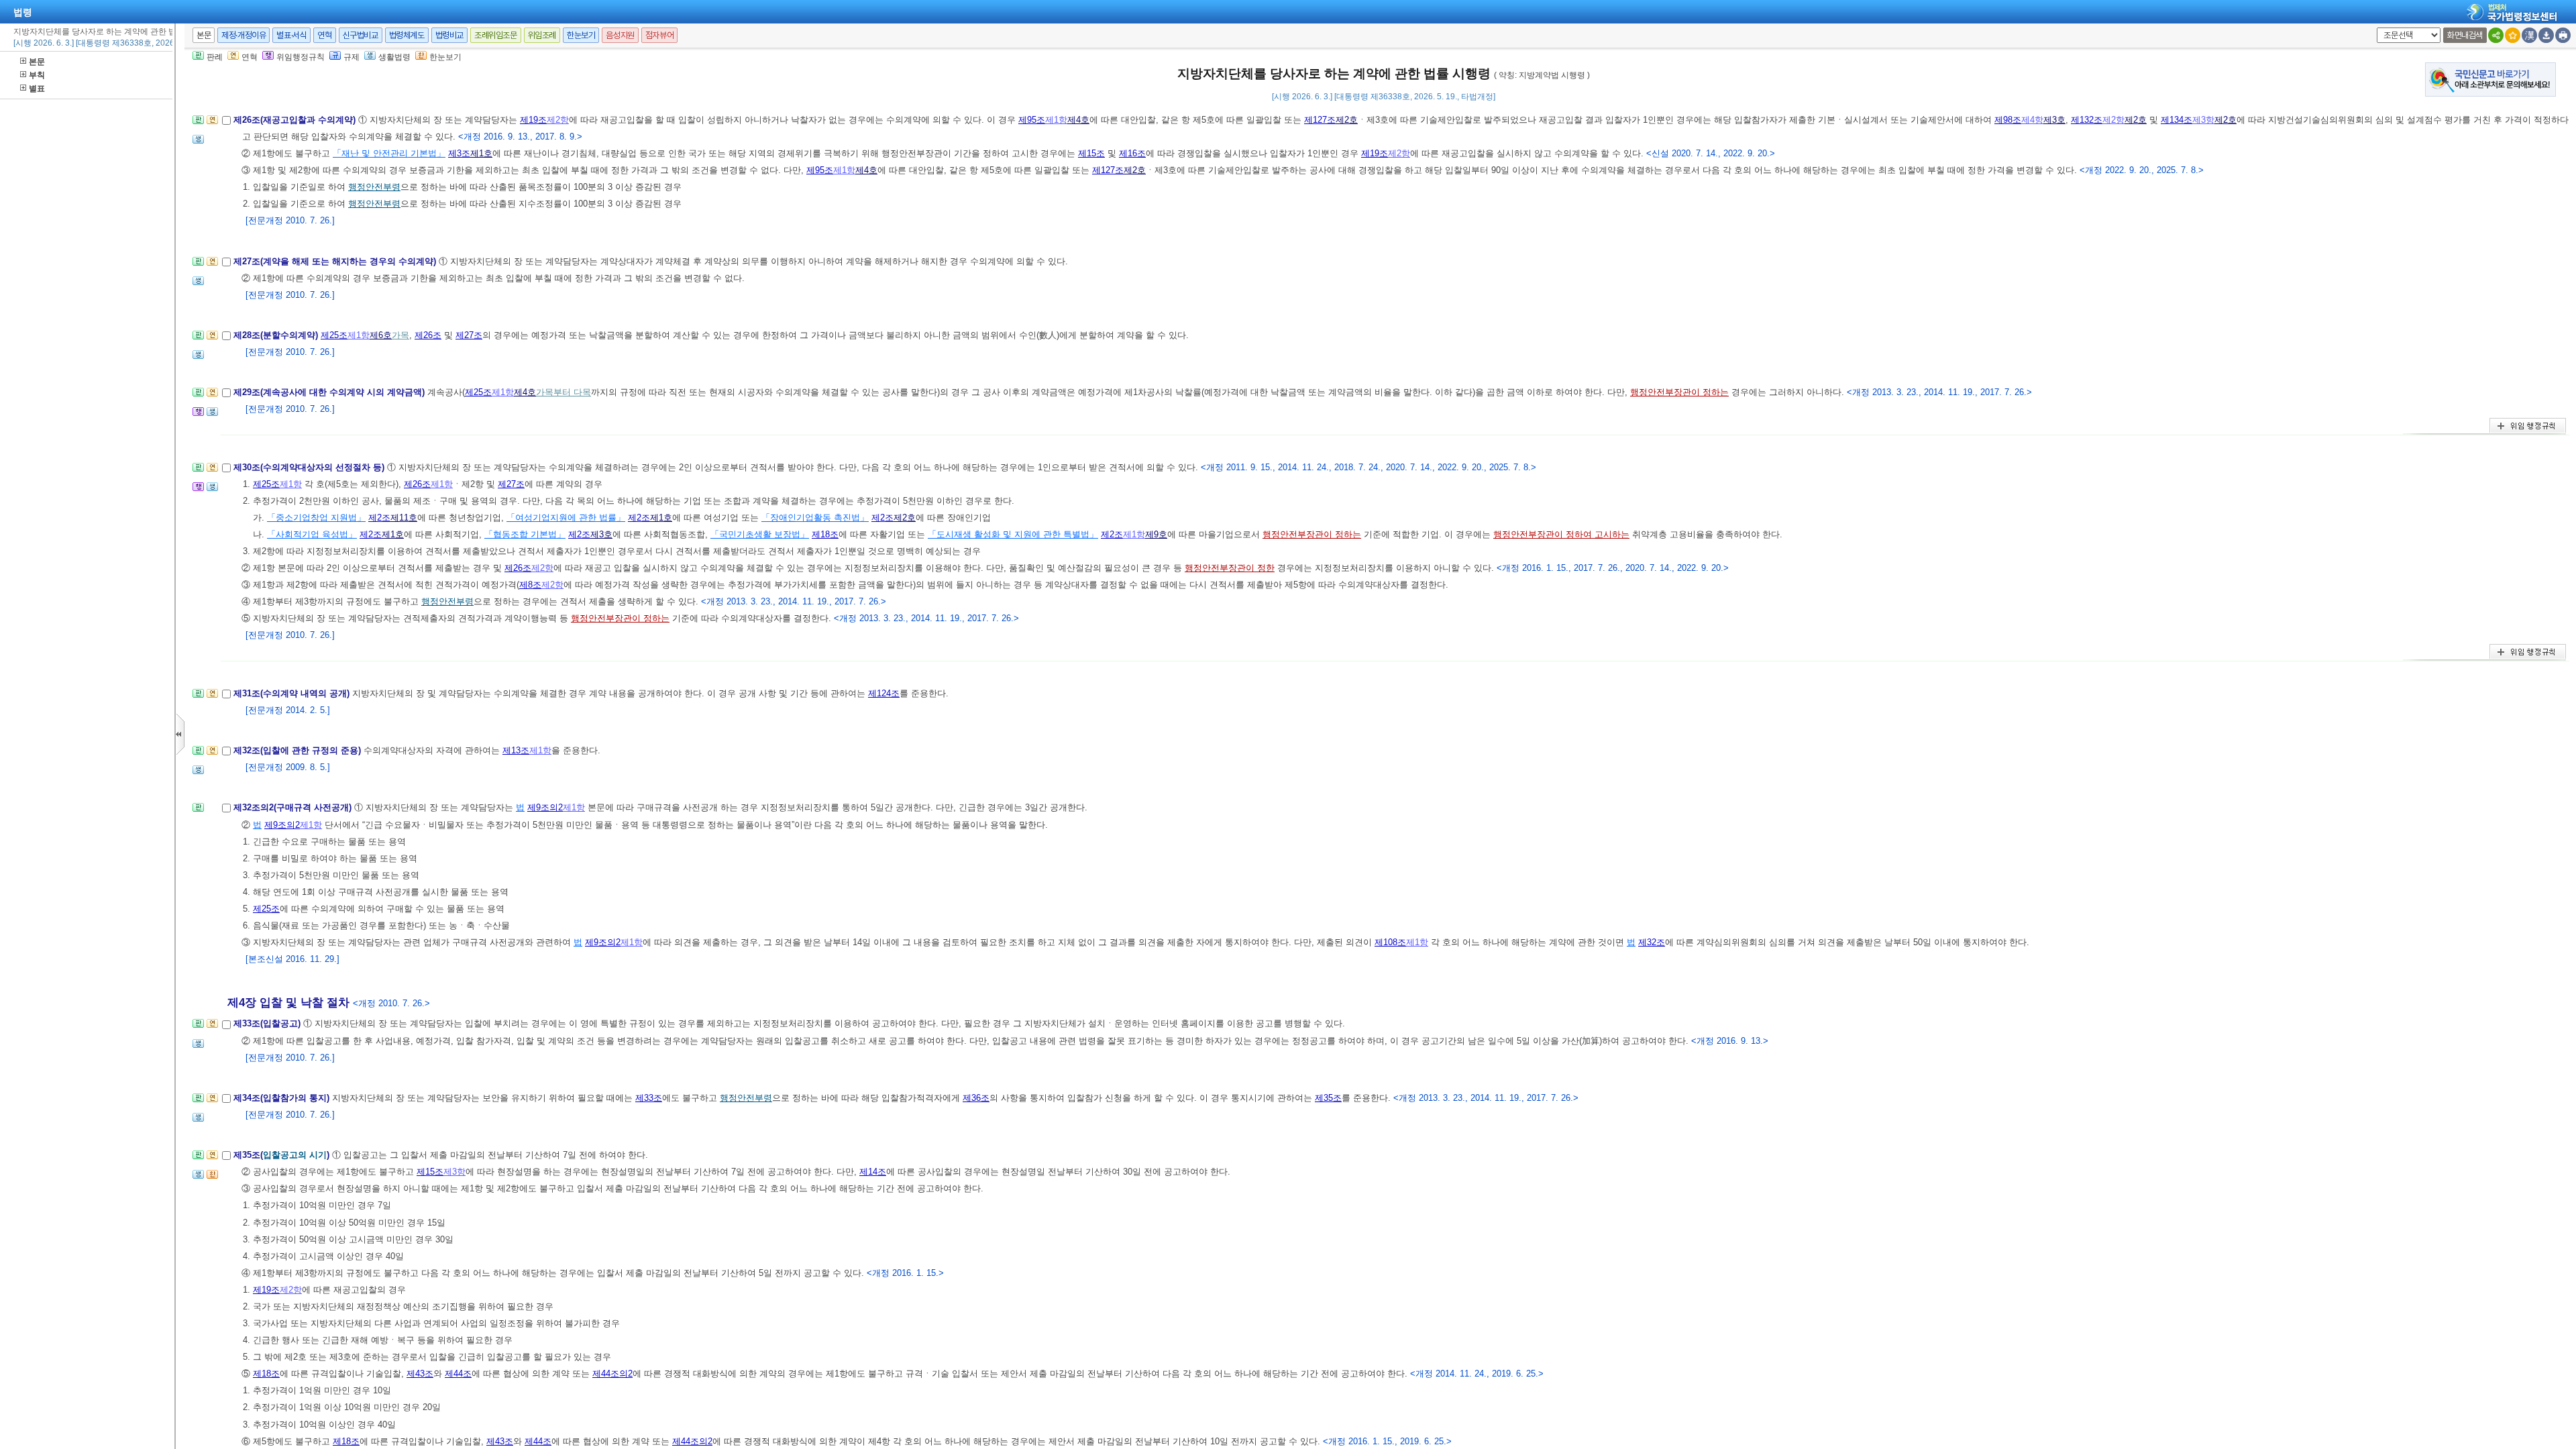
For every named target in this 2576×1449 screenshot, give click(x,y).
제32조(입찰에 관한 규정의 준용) (299, 750)
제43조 (420, 1374)
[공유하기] (2496, 35)
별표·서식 (291, 35)
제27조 (469, 335)
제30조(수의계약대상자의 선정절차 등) (310, 467)
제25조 (334, 335)
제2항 (558, 120)
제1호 (481, 153)
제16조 (1132, 153)
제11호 (404, 518)
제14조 (873, 1172)
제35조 (1328, 1098)
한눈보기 (581, 35)
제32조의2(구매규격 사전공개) (294, 807)
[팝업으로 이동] (198, 143)
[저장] (2546, 35)
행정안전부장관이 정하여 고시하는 (1561, 534)
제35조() (283, 1155)
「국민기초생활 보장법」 (760, 534)
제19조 (533, 120)
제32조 (1652, 942)
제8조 (530, 585)
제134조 (2177, 120)
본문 (37, 62)
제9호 (1156, 534)
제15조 (1091, 153)
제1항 (1056, 120)
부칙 (37, 75)
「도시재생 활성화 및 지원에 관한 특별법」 (1013, 534)
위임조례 (542, 35)
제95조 (1032, 120)
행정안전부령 (374, 187)
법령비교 (449, 35)
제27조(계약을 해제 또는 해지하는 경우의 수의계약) (336, 261)
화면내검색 (2465, 35)
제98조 (2008, 120)
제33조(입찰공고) (268, 1023)
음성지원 (620, 35)
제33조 (649, 1098)
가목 (400, 335)
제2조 (379, 518)
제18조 (825, 534)
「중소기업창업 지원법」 (316, 518)
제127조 (1320, 120)
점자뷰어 (659, 35)
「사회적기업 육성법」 (312, 534)
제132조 (2087, 120)
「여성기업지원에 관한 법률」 (566, 518)
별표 (37, 89)
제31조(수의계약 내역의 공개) (293, 693)
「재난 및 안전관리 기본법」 (389, 153)
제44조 (458, 1374)
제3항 (2203, 120)
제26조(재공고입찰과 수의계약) (296, 120)
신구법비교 (361, 35)
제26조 (428, 335)
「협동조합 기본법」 (525, 534)
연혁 (324, 35)
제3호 (2054, 120)
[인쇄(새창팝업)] (2563, 35)
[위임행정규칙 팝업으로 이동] (198, 416)
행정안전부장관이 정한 (1230, 568)
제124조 (884, 693)
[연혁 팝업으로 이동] (212, 124)
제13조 (516, 750)
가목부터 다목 (563, 392)
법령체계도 (407, 35)
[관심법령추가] (2513, 35)
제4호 (1078, 120)
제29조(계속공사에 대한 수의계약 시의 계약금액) (330, 392)
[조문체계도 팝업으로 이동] (198, 124)
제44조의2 (612, 1374)
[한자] (2529, 35)
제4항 (2032, 120)
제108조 (1390, 942)
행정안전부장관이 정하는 (1679, 392)
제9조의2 (545, 807)
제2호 (1347, 120)
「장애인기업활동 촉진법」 (815, 518)
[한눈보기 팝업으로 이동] (212, 1178)
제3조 (459, 153)
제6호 (381, 335)
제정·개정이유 (244, 35)
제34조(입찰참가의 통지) (283, 1098)
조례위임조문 (496, 35)
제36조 (976, 1098)
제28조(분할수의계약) (277, 335)
